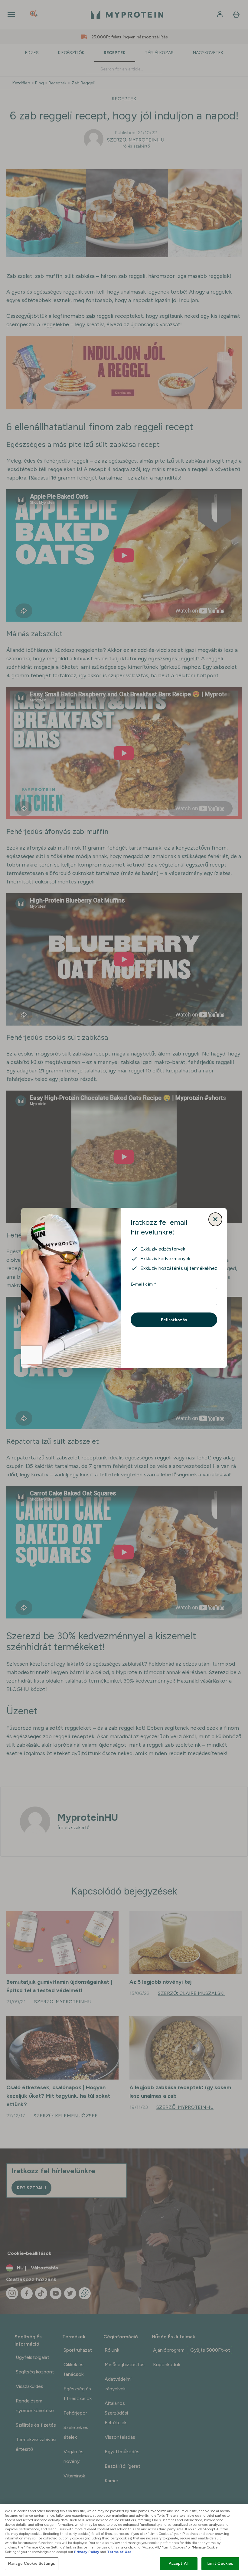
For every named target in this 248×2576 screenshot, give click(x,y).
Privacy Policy (87, 2552)
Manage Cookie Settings (32, 2563)
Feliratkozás (174, 1320)
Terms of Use (119, 2552)
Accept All (179, 2563)
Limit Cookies (220, 2563)
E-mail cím (143, 1284)
